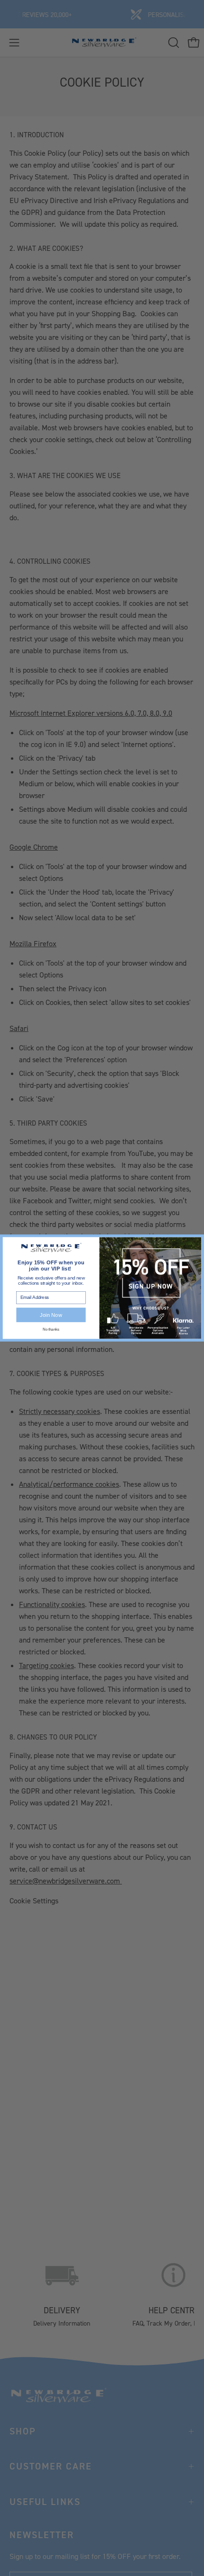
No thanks (51, 1330)
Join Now (51, 1315)
